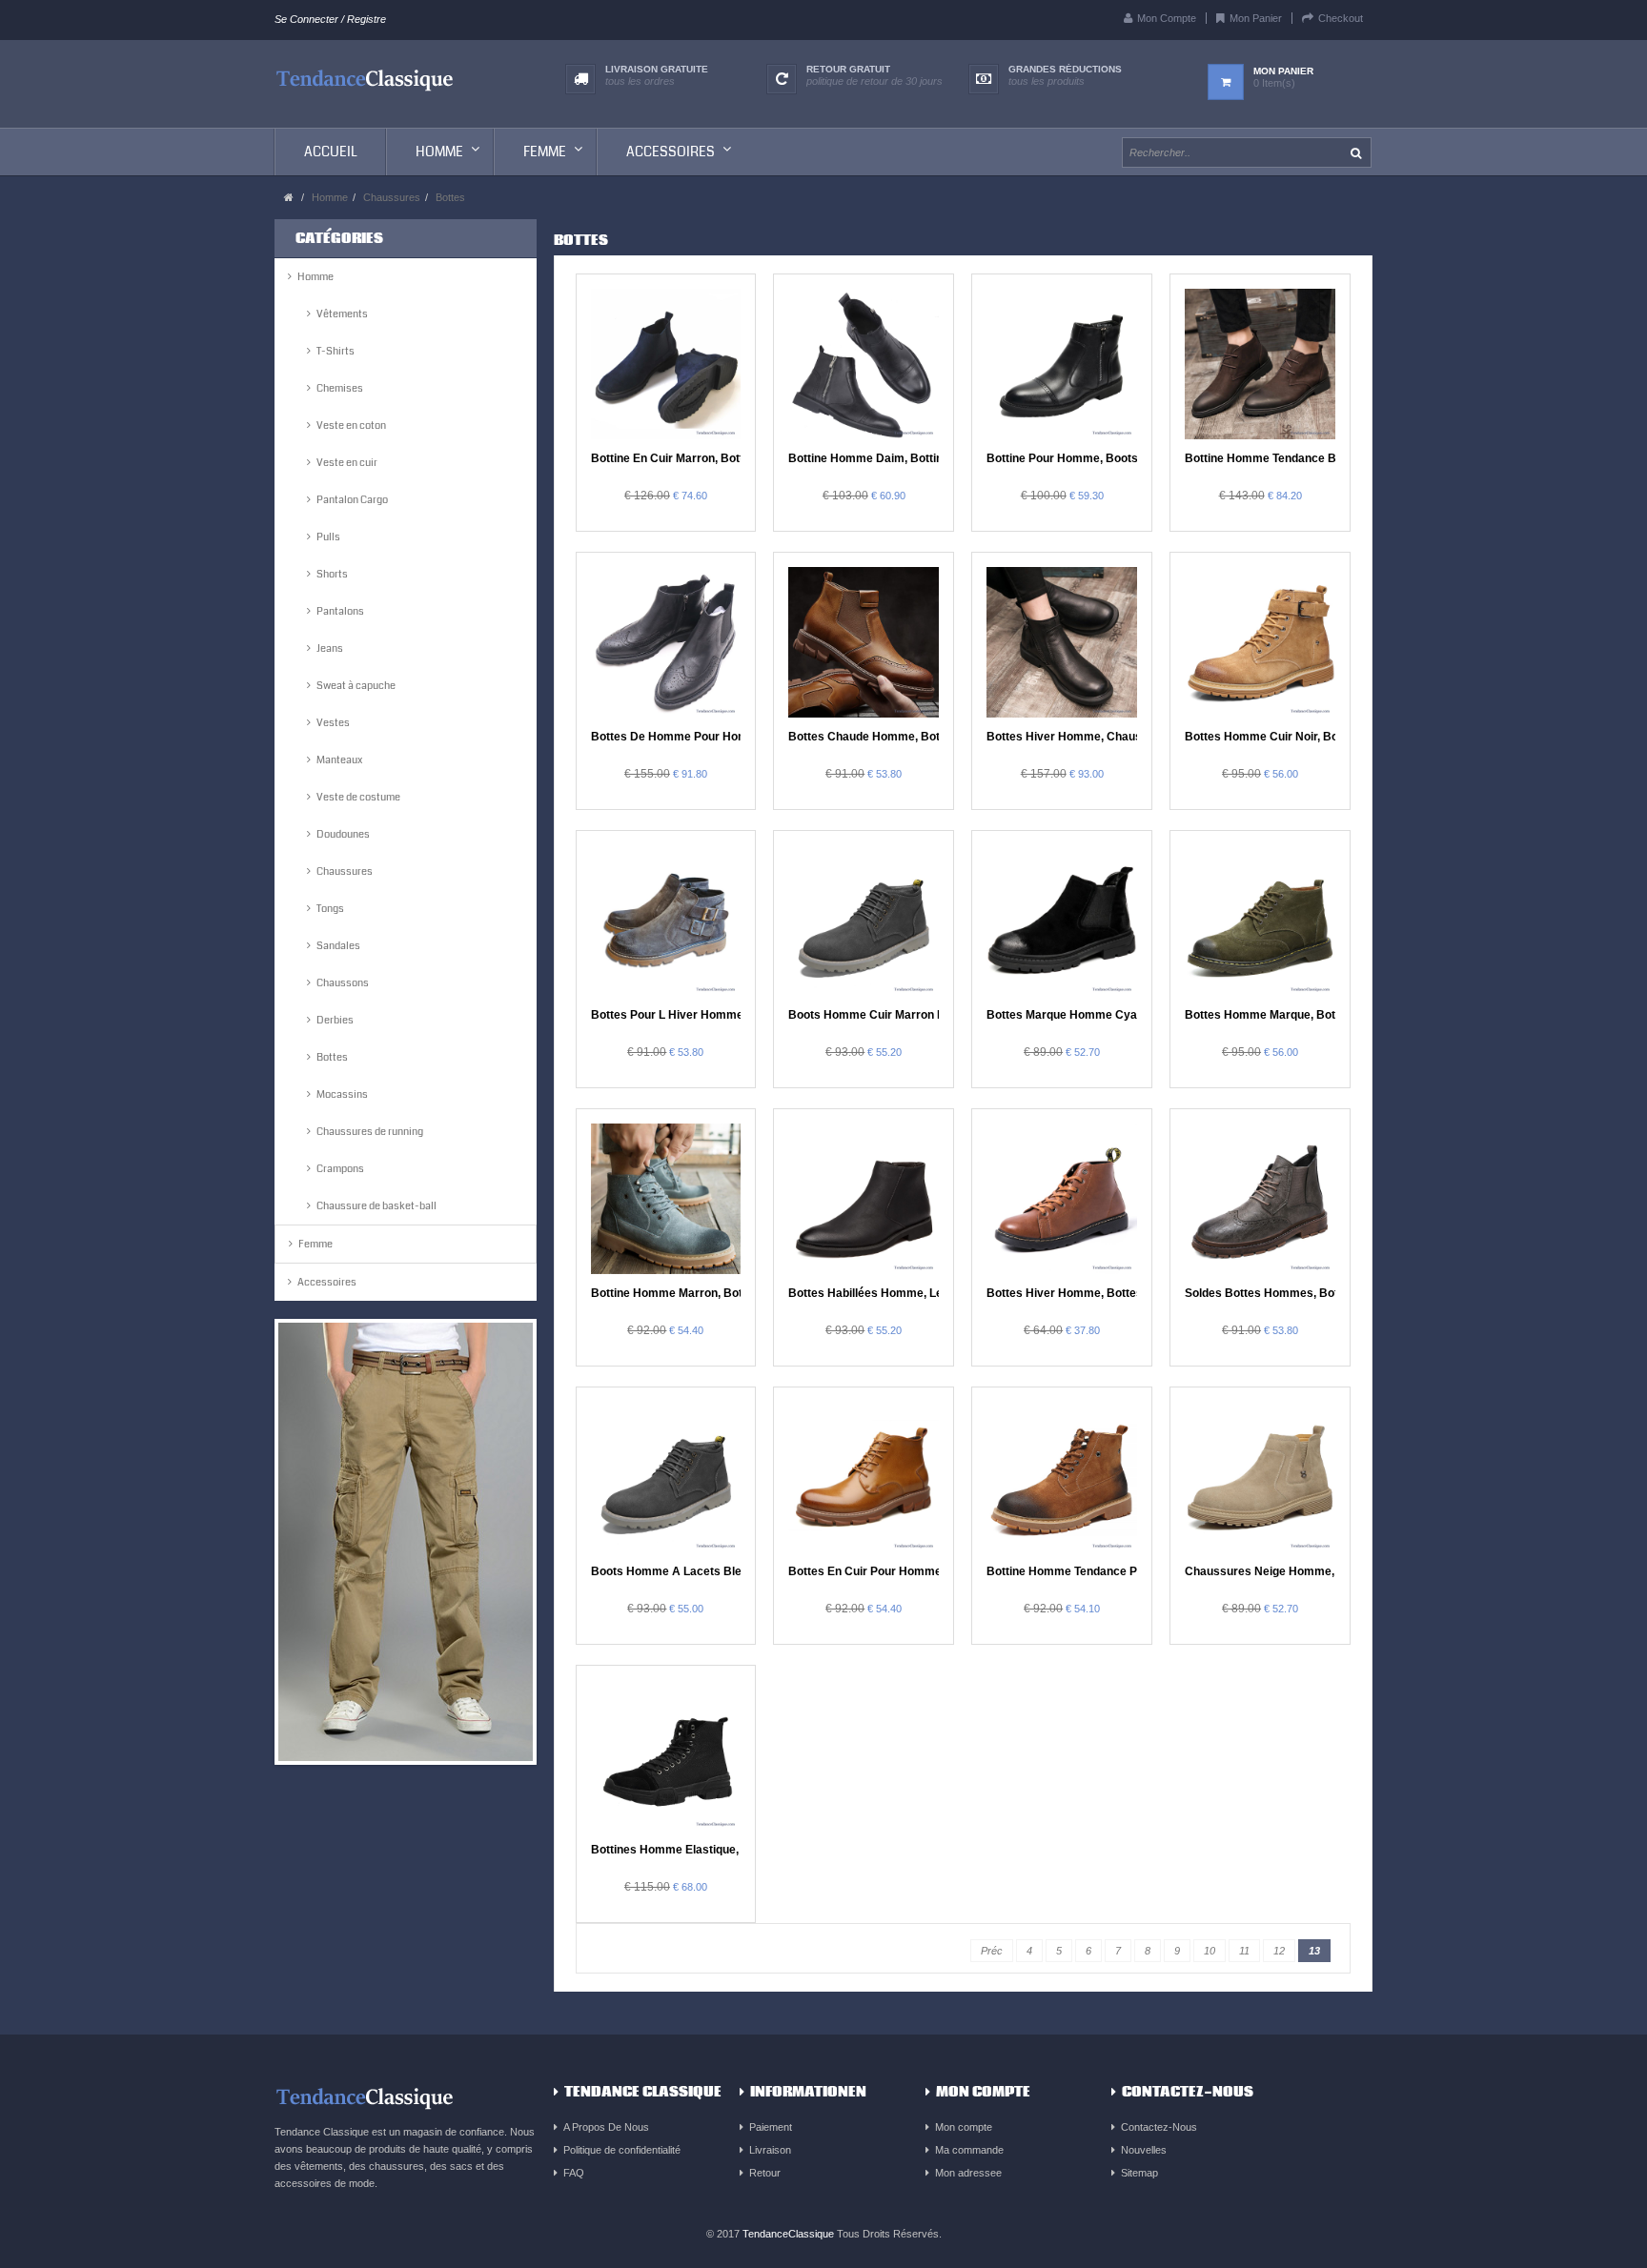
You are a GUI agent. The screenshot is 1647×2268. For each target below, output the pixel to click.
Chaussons (343, 983)
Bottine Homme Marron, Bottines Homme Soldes (723, 1293)
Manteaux (339, 760)
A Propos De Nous (606, 2127)
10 (1210, 1951)
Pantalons (340, 611)
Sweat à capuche (356, 686)
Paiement (771, 2127)
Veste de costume (358, 797)
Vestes (333, 723)
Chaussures (392, 197)
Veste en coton (351, 425)
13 (1314, 1951)
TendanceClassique (788, 2234)
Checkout (1341, 18)
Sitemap (1139, 2173)
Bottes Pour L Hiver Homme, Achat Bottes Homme (729, 1015)
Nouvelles (1144, 2150)
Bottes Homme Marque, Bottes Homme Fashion (1314, 1015)
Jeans (330, 648)
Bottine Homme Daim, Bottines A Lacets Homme (921, 458)
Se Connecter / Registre (330, 19)
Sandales (338, 946)
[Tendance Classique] (365, 78)
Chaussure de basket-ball (376, 1206)
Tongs (330, 909)
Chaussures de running (370, 1132)
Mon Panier (1256, 18)
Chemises (340, 388)
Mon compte (964, 2127)
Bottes (450, 197)
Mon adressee (968, 2173)
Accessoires (327, 1282)
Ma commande (969, 2150)
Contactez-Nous (1159, 2127)
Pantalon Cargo (352, 500)
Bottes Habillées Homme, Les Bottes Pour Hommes (929, 1293)
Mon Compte (1167, 18)
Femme (315, 1244)
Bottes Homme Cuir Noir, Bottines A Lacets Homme (1325, 737)
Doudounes (343, 834)
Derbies (335, 1020)
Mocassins (342, 1094)
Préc (992, 1951)
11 (1244, 1951)
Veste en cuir (347, 463)
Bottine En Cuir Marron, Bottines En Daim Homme (726, 458)
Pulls (328, 537)
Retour (765, 2173)
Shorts (332, 574)
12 (1279, 1951)
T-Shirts (335, 351)
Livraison (770, 2150)
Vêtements (342, 314)
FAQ (574, 2173)
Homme (330, 197)
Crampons (340, 1169)
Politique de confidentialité (622, 2150)
